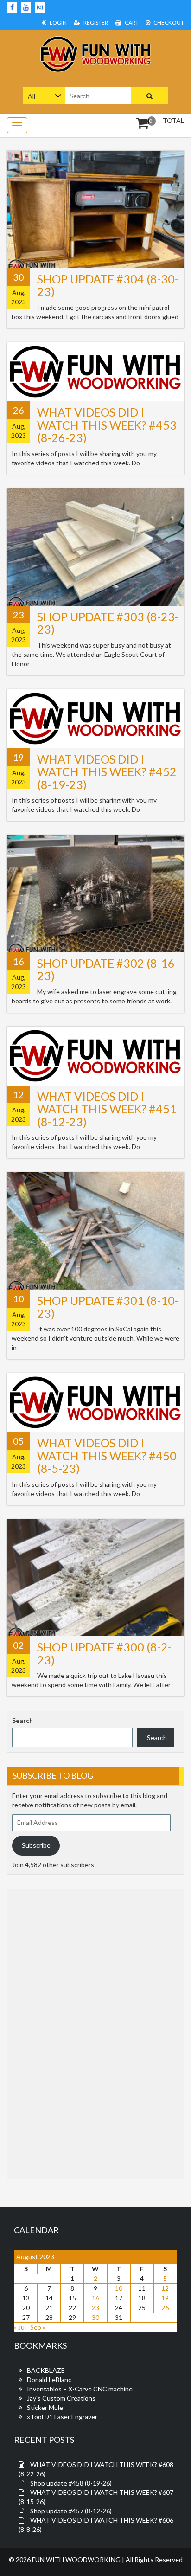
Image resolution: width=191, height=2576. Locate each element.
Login (58, 22)
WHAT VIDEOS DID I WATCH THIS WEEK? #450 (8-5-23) (107, 1455)
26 (165, 2308)
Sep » (38, 2327)
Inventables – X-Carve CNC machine (80, 2389)
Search (22, 1720)
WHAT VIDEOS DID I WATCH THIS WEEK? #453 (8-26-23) (107, 425)
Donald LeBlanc (49, 2380)
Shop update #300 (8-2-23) (104, 1653)
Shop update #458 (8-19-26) (71, 2483)
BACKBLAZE (46, 2370)
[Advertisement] (49, 2033)
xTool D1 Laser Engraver (62, 2417)
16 (95, 2298)
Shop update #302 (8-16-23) (108, 970)
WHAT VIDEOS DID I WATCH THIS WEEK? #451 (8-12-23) (107, 1109)
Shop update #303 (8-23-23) (108, 623)
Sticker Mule (45, 2407)
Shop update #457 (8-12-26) (71, 2511)
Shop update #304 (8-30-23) (108, 285)
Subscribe (36, 1845)
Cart (131, 22)
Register (95, 22)
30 (95, 2317)
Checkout (168, 22)
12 (165, 2288)
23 (95, 2308)
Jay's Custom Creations (61, 2398)
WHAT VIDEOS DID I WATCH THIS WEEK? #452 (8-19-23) (107, 772)
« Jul (20, 2327)
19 (165, 2298)
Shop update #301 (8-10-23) (108, 1307)
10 (119, 2288)
